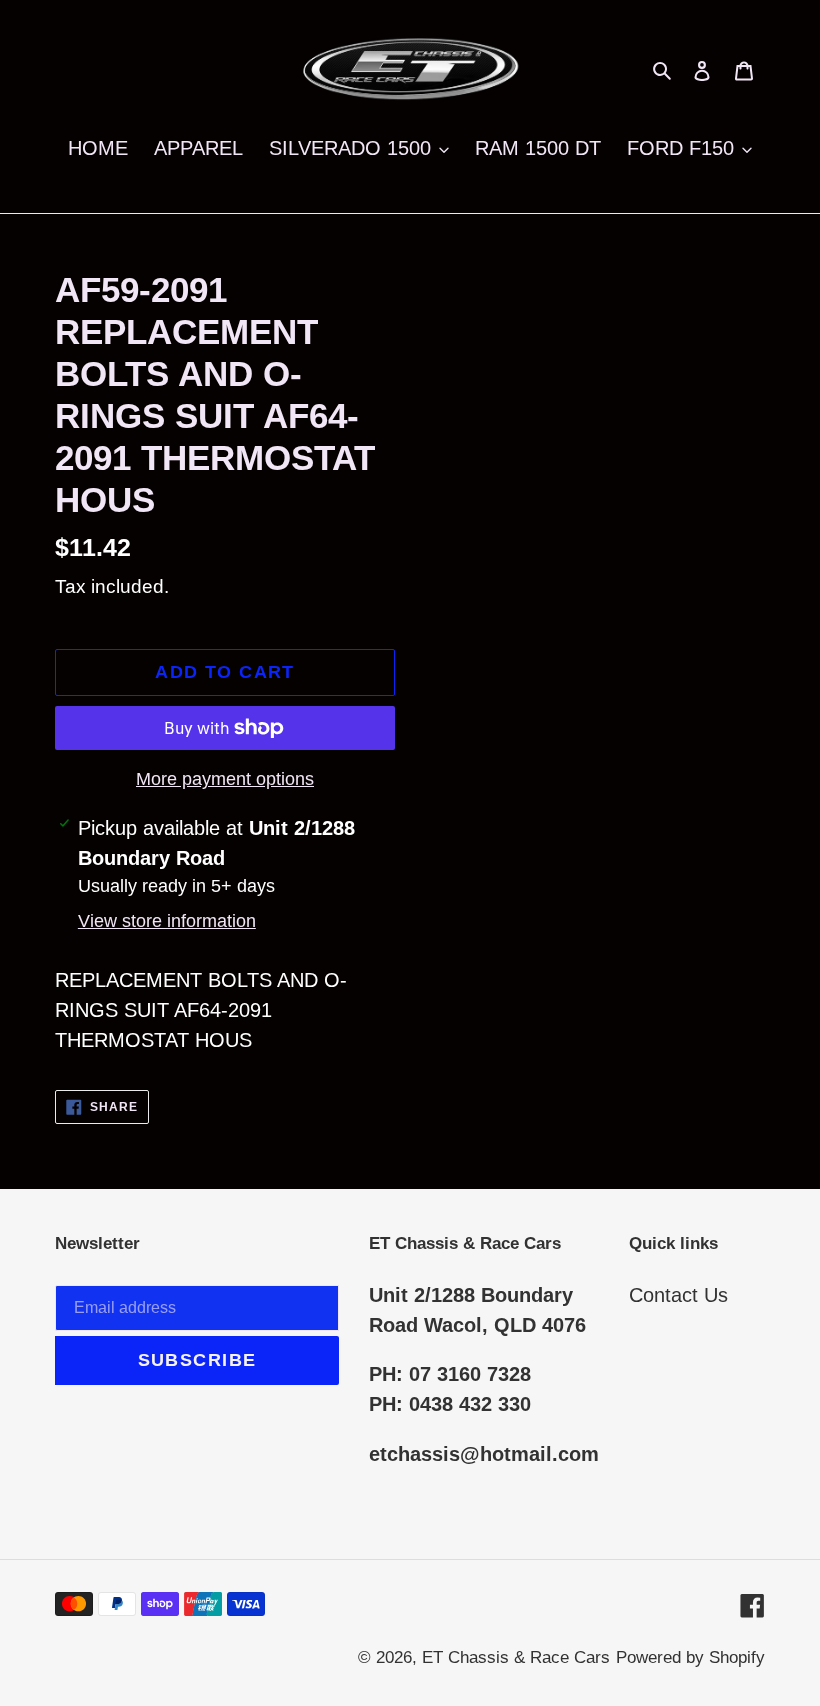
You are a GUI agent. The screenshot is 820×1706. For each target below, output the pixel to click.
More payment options (225, 779)
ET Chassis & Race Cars (516, 1657)
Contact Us (678, 1295)
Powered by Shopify (690, 1657)
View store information (167, 921)
